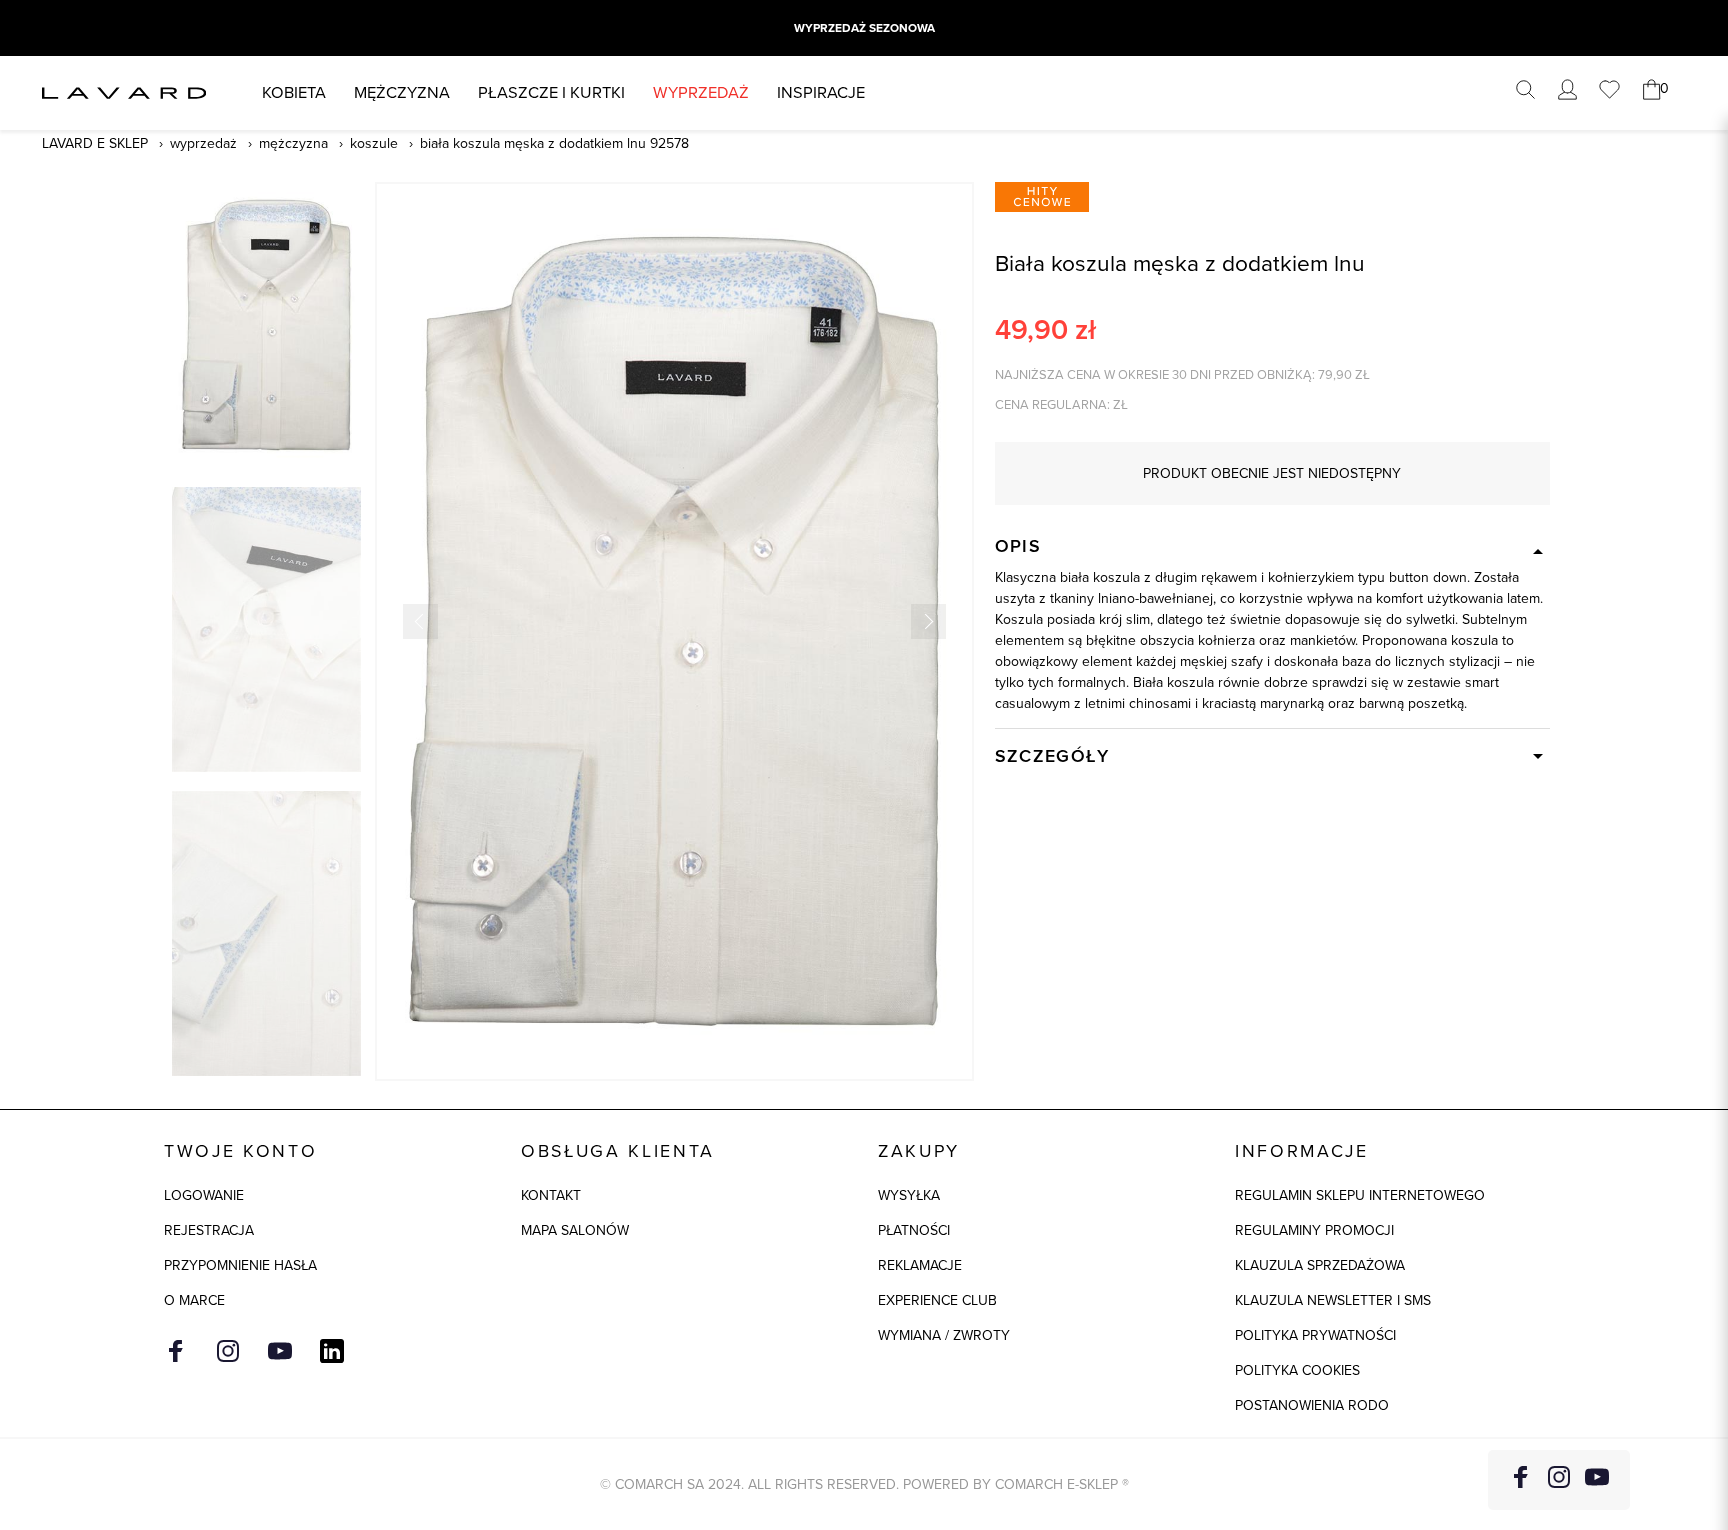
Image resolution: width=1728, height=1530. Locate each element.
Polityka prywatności (1315, 1335)
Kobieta (294, 92)
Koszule (374, 143)
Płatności (914, 1230)
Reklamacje (920, 1265)
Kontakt (551, 1195)
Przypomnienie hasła (240, 1265)
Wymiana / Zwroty (944, 1335)
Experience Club (937, 1300)
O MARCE (194, 1300)
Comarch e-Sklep (1056, 1484)
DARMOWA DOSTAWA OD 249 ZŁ (864, 28)
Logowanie (204, 1195)
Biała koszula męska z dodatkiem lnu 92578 (554, 143)
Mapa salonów (575, 1230)
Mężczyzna (402, 92)
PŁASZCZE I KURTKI (551, 92)
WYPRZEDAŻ (701, 92)
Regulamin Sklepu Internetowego (1360, 1195)
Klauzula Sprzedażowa (1320, 1265)
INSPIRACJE (821, 92)
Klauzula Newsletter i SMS (1333, 1300)
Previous (420, 621)
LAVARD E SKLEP (95, 143)
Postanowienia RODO (1312, 1405)
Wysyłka (909, 1195)
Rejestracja (209, 1230)
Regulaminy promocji (1314, 1230)
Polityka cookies (1297, 1370)
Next (928, 621)
